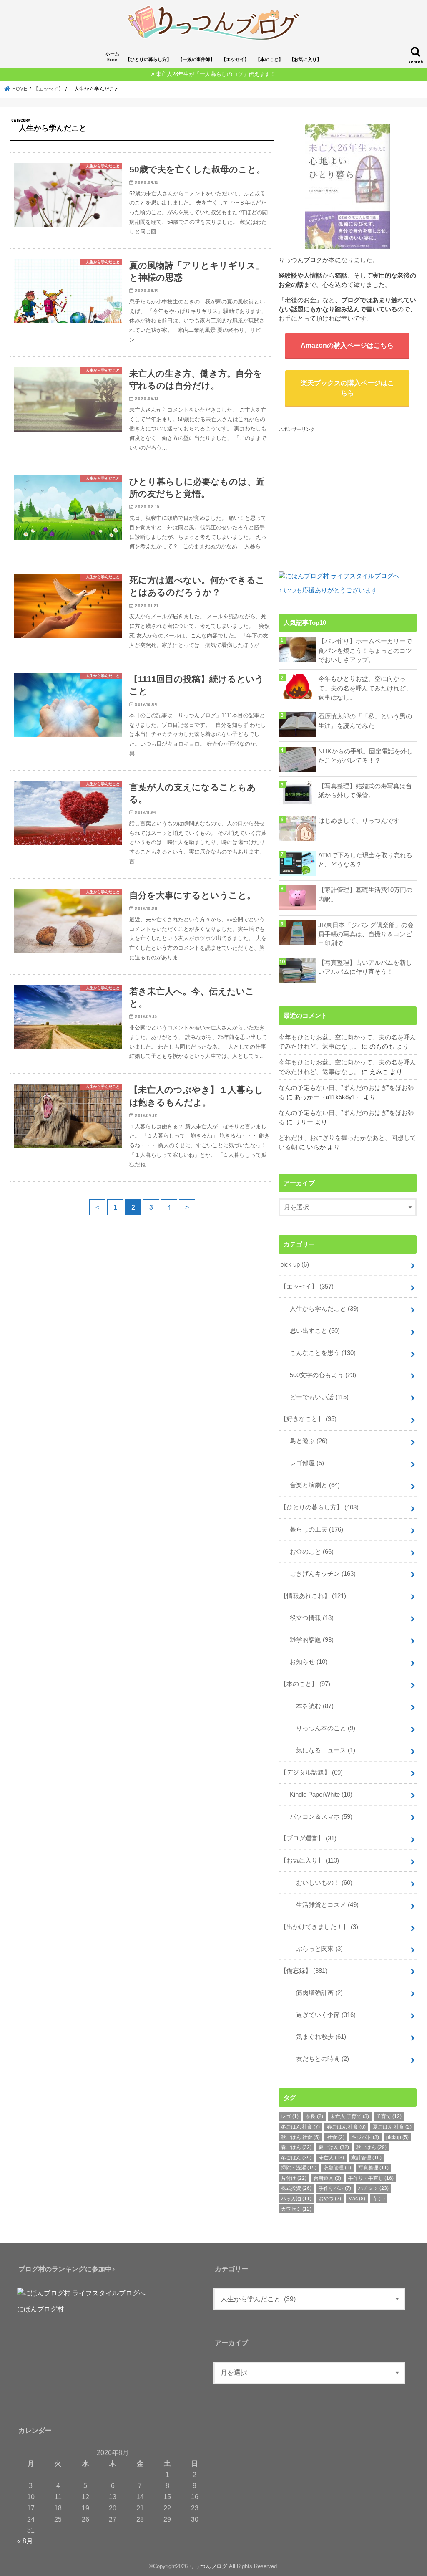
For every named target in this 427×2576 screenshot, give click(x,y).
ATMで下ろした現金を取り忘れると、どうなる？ (365, 860)
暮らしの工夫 (313, 1529)
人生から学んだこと (321, 1309)
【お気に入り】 (305, 59)
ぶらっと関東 (313, 1949)
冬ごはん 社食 (300, 2127)
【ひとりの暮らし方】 (148, 59)
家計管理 (366, 2158)
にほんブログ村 (40, 2309)
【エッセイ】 (235, 59)
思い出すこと (312, 1331)
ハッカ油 (296, 2199)
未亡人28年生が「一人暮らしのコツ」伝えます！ (216, 74)
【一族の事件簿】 (196, 59)
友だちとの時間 (316, 2059)
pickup (397, 2137)
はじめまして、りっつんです (359, 821)
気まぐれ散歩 (315, 2037)
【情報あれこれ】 (313, 1596)
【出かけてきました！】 (319, 1927)
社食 (336, 2137)
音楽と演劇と (312, 1485)
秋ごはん (371, 2147)
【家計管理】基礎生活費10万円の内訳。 (365, 895)
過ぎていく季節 (320, 2015)
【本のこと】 (269, 59)
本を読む (309, 1706)
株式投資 (296, 2188)
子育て (389, 2116)
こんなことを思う (320, 1353)
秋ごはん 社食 (300, 2137)
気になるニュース (319, 1750)
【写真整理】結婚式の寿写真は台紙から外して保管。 (365, 791)
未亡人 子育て (350, 2116)
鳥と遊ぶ (305, 1441)
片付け (294, 2178)
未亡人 (331, 2158)
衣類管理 (337, 2168)
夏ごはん (334, 2147)
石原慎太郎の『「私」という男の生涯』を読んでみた (365, 721)
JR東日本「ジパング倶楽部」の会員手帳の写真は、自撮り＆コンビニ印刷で (366, 934)
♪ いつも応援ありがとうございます (328, 590)
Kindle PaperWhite (318, 1795)
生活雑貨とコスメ (321, 1905)
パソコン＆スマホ (318, 1817)
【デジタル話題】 (311, 1772)
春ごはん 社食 (346, 2127)
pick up (295, 1264)
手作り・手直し (371, 2178)
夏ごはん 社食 (392, 2127)
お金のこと (309, 1552)
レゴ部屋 (304, 1463)
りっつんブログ (208, 2566)
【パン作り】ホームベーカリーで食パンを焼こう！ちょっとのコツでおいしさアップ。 (365, 650)
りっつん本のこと (319, 1728)
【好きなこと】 (308, 1419)
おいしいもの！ (318, 1883)
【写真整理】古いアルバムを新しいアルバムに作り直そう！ (365, 967)
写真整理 (373, 2168)
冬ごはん (296, 2158)
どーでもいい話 (316, 1397)
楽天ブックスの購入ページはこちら (347, 388)
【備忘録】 (304, 1971)
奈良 (314, 2116)
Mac (357, 2199)
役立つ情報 (309, 1618)
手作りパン (335, 2188)
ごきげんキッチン (320, 1574)
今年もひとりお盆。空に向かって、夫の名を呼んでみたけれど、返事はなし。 (365, 688)
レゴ (290, 2116)
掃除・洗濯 (299, 2168)
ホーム (112, 57)
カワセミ (296, 2209)
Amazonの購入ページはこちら (347, 345)
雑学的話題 (309, 1640)
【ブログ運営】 (308, 1838)
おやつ (330, 2199)
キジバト (365, 2137)
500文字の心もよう (320, 1375)
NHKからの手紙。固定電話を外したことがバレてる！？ (365, 756)
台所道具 (327, 2178)
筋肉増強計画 (313, 1993)
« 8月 (25, 2541)
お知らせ (305, 1662)
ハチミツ (373, 2188)
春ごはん (296, 2147)
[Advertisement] (349, 492)
